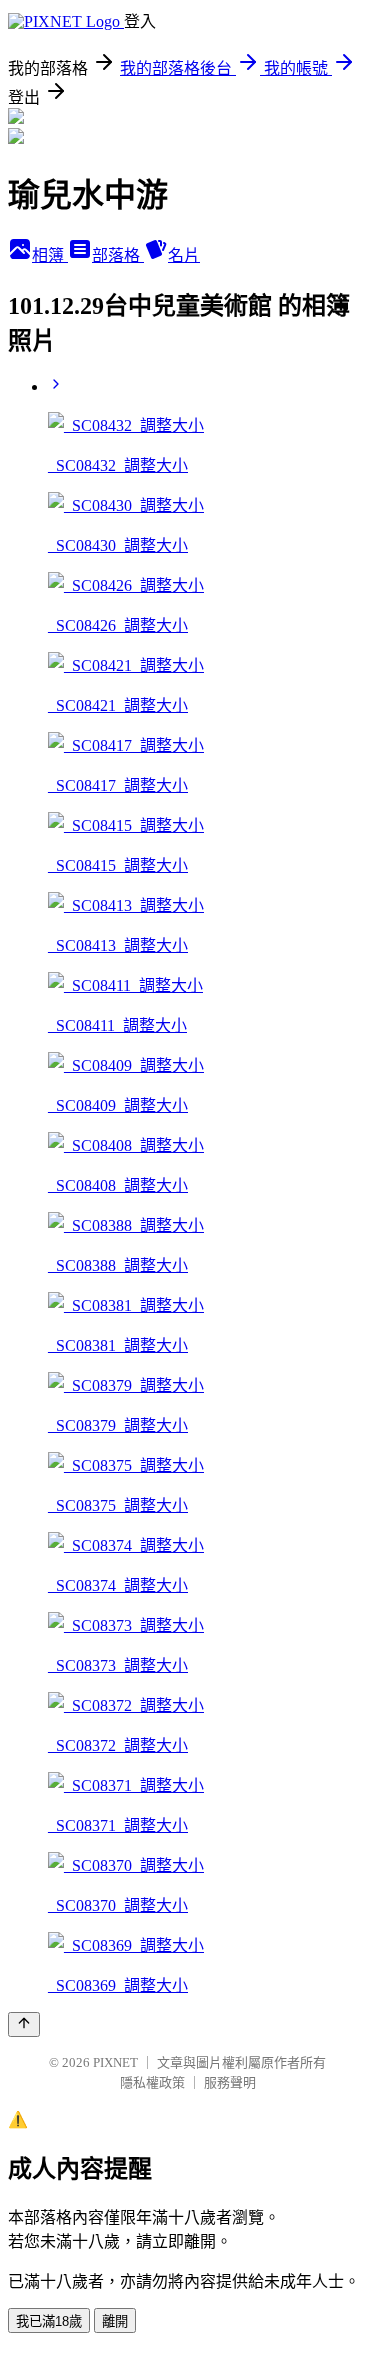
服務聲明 (230, 2082)
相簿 (50, 255)
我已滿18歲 (49, 2321)
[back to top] (24, 2024)
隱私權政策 (152, 2082)
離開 (115, 2321)
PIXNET (115, 2062)
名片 (184, 255)
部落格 (118, 255)
